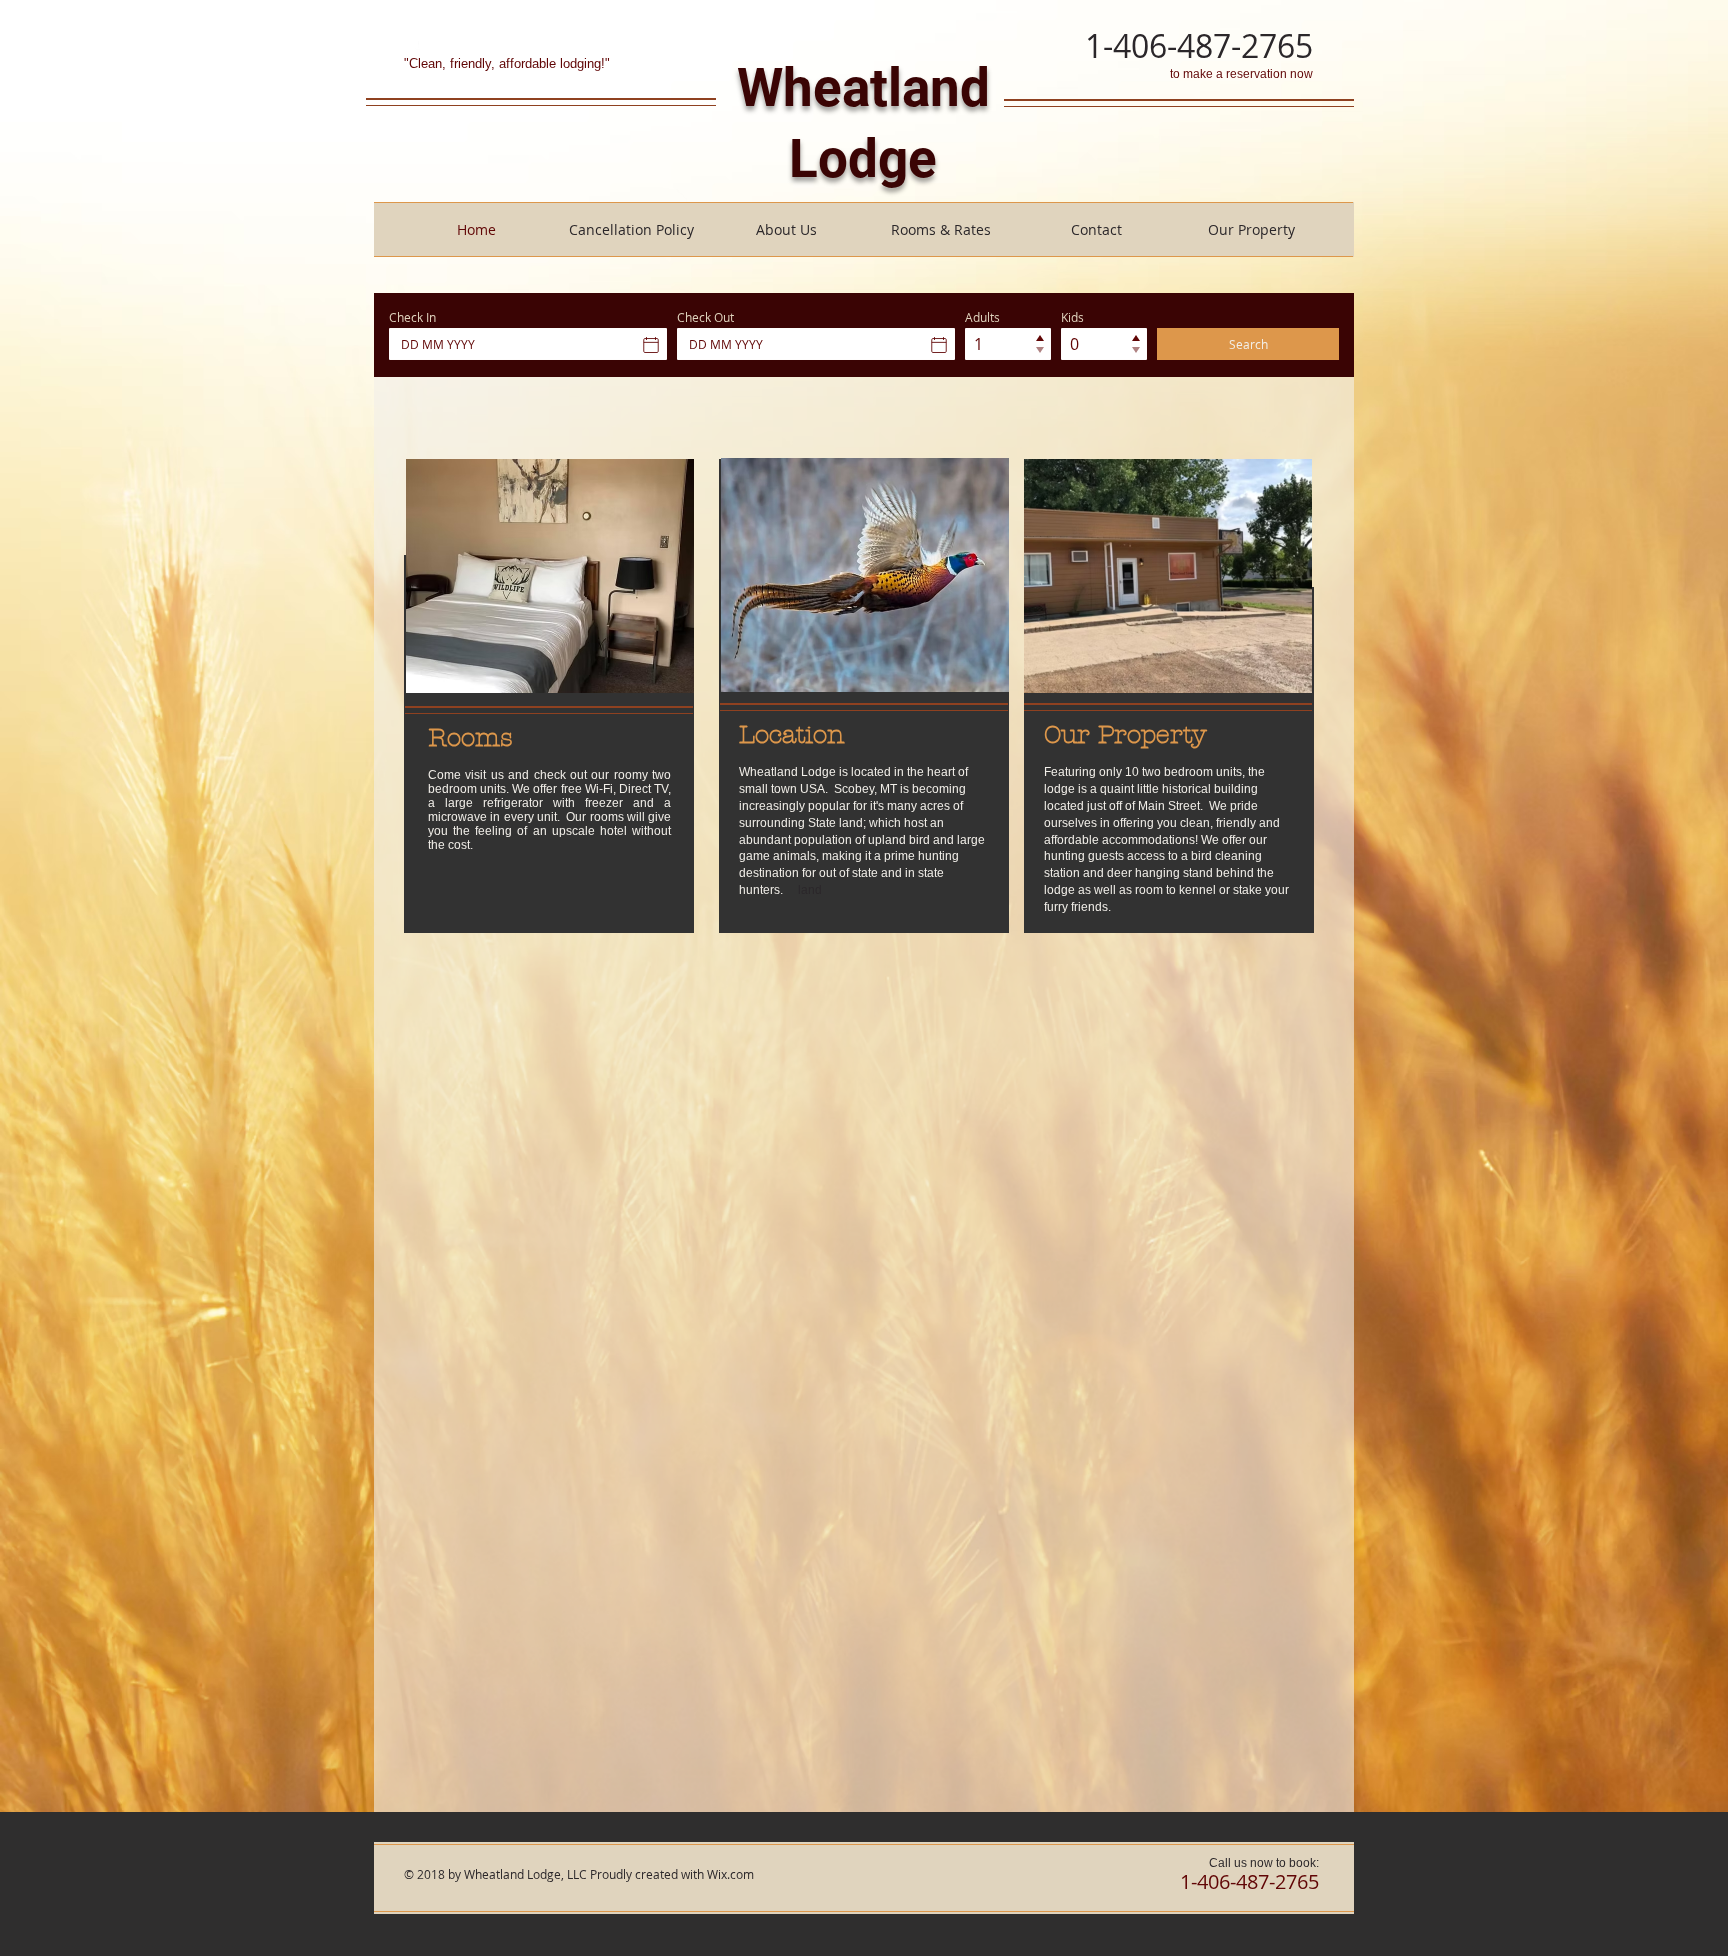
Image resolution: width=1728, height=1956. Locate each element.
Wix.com (730, 1874)
